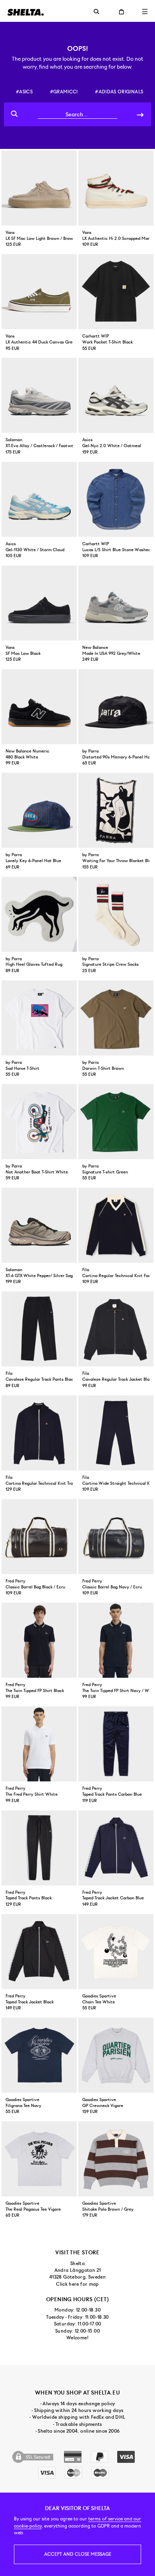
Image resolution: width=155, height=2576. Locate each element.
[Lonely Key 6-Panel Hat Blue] (39, 810)
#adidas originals (119, 92)
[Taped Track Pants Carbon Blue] (116, 1744)
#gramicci (64, 92)
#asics (24, 92)
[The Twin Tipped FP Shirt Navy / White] (116, 1640)
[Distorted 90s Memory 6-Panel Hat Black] (116, 707)
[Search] (140, 114)
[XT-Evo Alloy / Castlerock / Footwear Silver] (39, 395)
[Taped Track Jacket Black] (39, 1952)
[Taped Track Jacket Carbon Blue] (116, 1848)
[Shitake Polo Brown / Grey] (116, 2159)
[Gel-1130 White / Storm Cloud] (39, 499)
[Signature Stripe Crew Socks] (116, 914)
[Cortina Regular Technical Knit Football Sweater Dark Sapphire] (116, 1225)
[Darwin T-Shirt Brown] (116, 1018)
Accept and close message (78, 2554)
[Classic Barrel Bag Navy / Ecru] (116, 1537)
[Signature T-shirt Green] (116, 1122)
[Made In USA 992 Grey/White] (116, 603)
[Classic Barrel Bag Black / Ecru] (39, 1537)
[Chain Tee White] (116, 1952)
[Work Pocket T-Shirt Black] (116, 292)
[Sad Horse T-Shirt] (39, 1018)
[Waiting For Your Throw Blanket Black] (116, 810)
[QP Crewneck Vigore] (116, 2055)
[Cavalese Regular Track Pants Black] (39, 1329)
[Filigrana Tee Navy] (39, 2055)
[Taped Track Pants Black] (39, 1848)
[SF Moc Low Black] (39, 603)
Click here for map (77, 2284)
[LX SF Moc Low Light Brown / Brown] (39, 188)
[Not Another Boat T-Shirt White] (39, 1122)
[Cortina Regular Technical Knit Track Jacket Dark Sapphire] (39, 1433)
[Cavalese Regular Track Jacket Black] (116, 1329)
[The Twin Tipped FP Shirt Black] (39, 1640)
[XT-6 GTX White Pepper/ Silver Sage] (39, 1225)
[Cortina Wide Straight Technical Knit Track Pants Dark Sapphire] (116, 1433)
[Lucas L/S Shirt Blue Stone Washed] (116, 499)
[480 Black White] (39, 707)
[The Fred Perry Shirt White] (39, 1744)
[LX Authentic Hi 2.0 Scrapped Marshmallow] (116, 188)
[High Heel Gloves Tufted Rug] (39, 914)
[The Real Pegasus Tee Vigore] (39, 2159)
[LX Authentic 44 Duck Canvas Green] (39, 292)
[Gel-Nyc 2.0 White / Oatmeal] (116, 395)
